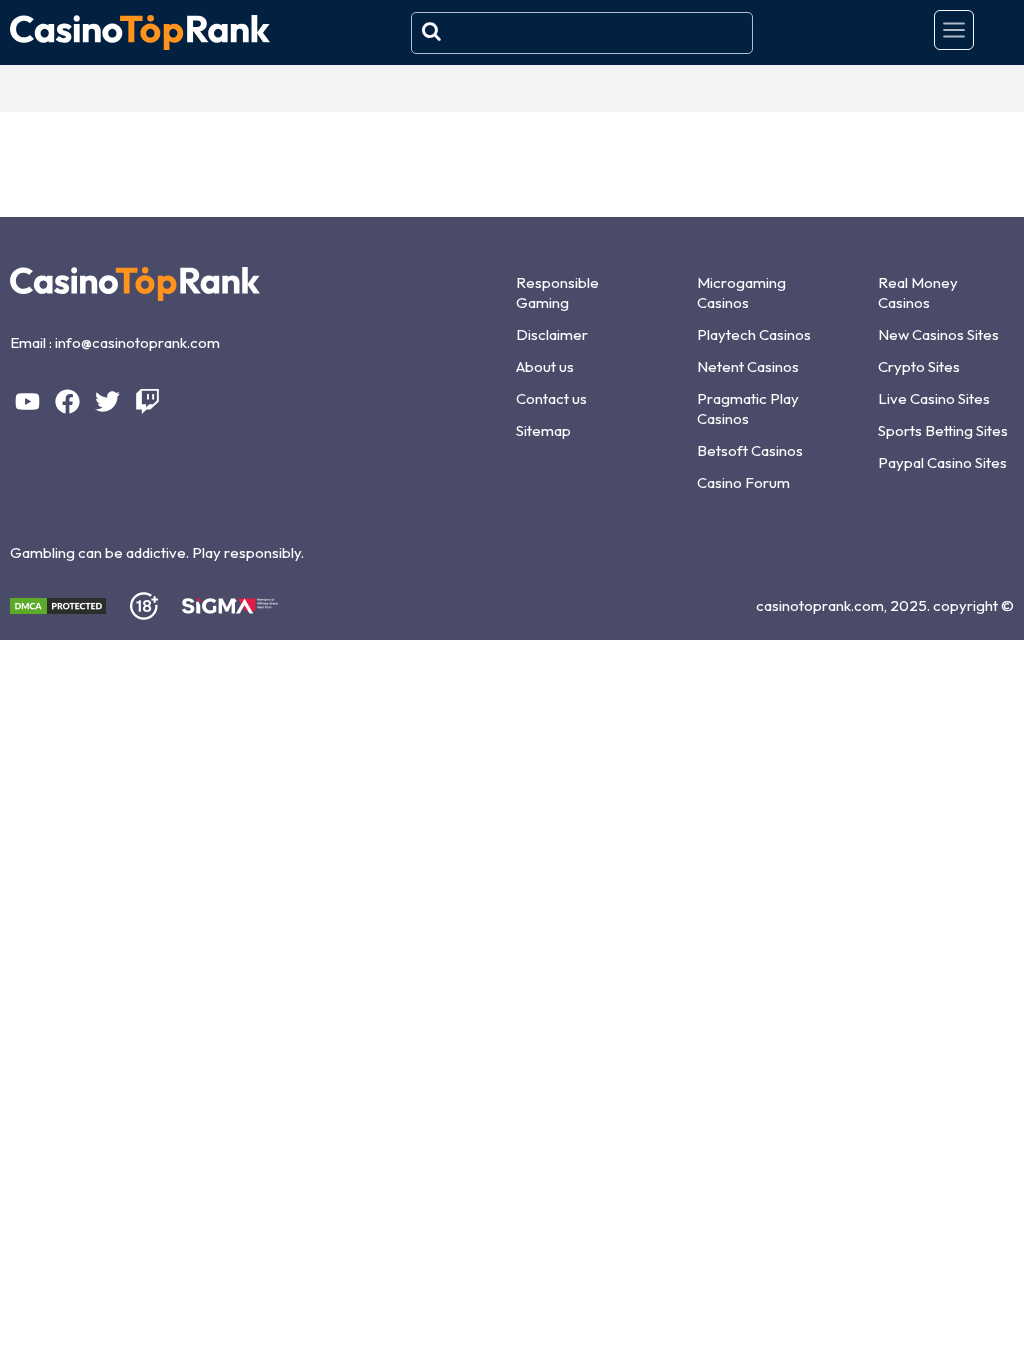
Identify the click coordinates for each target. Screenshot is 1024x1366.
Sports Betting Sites (943, 430)
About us (545, 366)
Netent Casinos (748, 366)
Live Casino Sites (934, 398)
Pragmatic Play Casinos (748, 408)
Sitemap (543, 430)
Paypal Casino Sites (942, 462)
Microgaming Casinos (741, 292)
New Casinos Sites (938, 334)
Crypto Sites (919, 366)
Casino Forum (743, 482)
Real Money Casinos (918, 292)
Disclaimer (552, 334)
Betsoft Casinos (750, 450)
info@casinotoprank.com (137, 342)
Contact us (551, 398)
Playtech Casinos (754, 334)
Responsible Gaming (557, 292)
